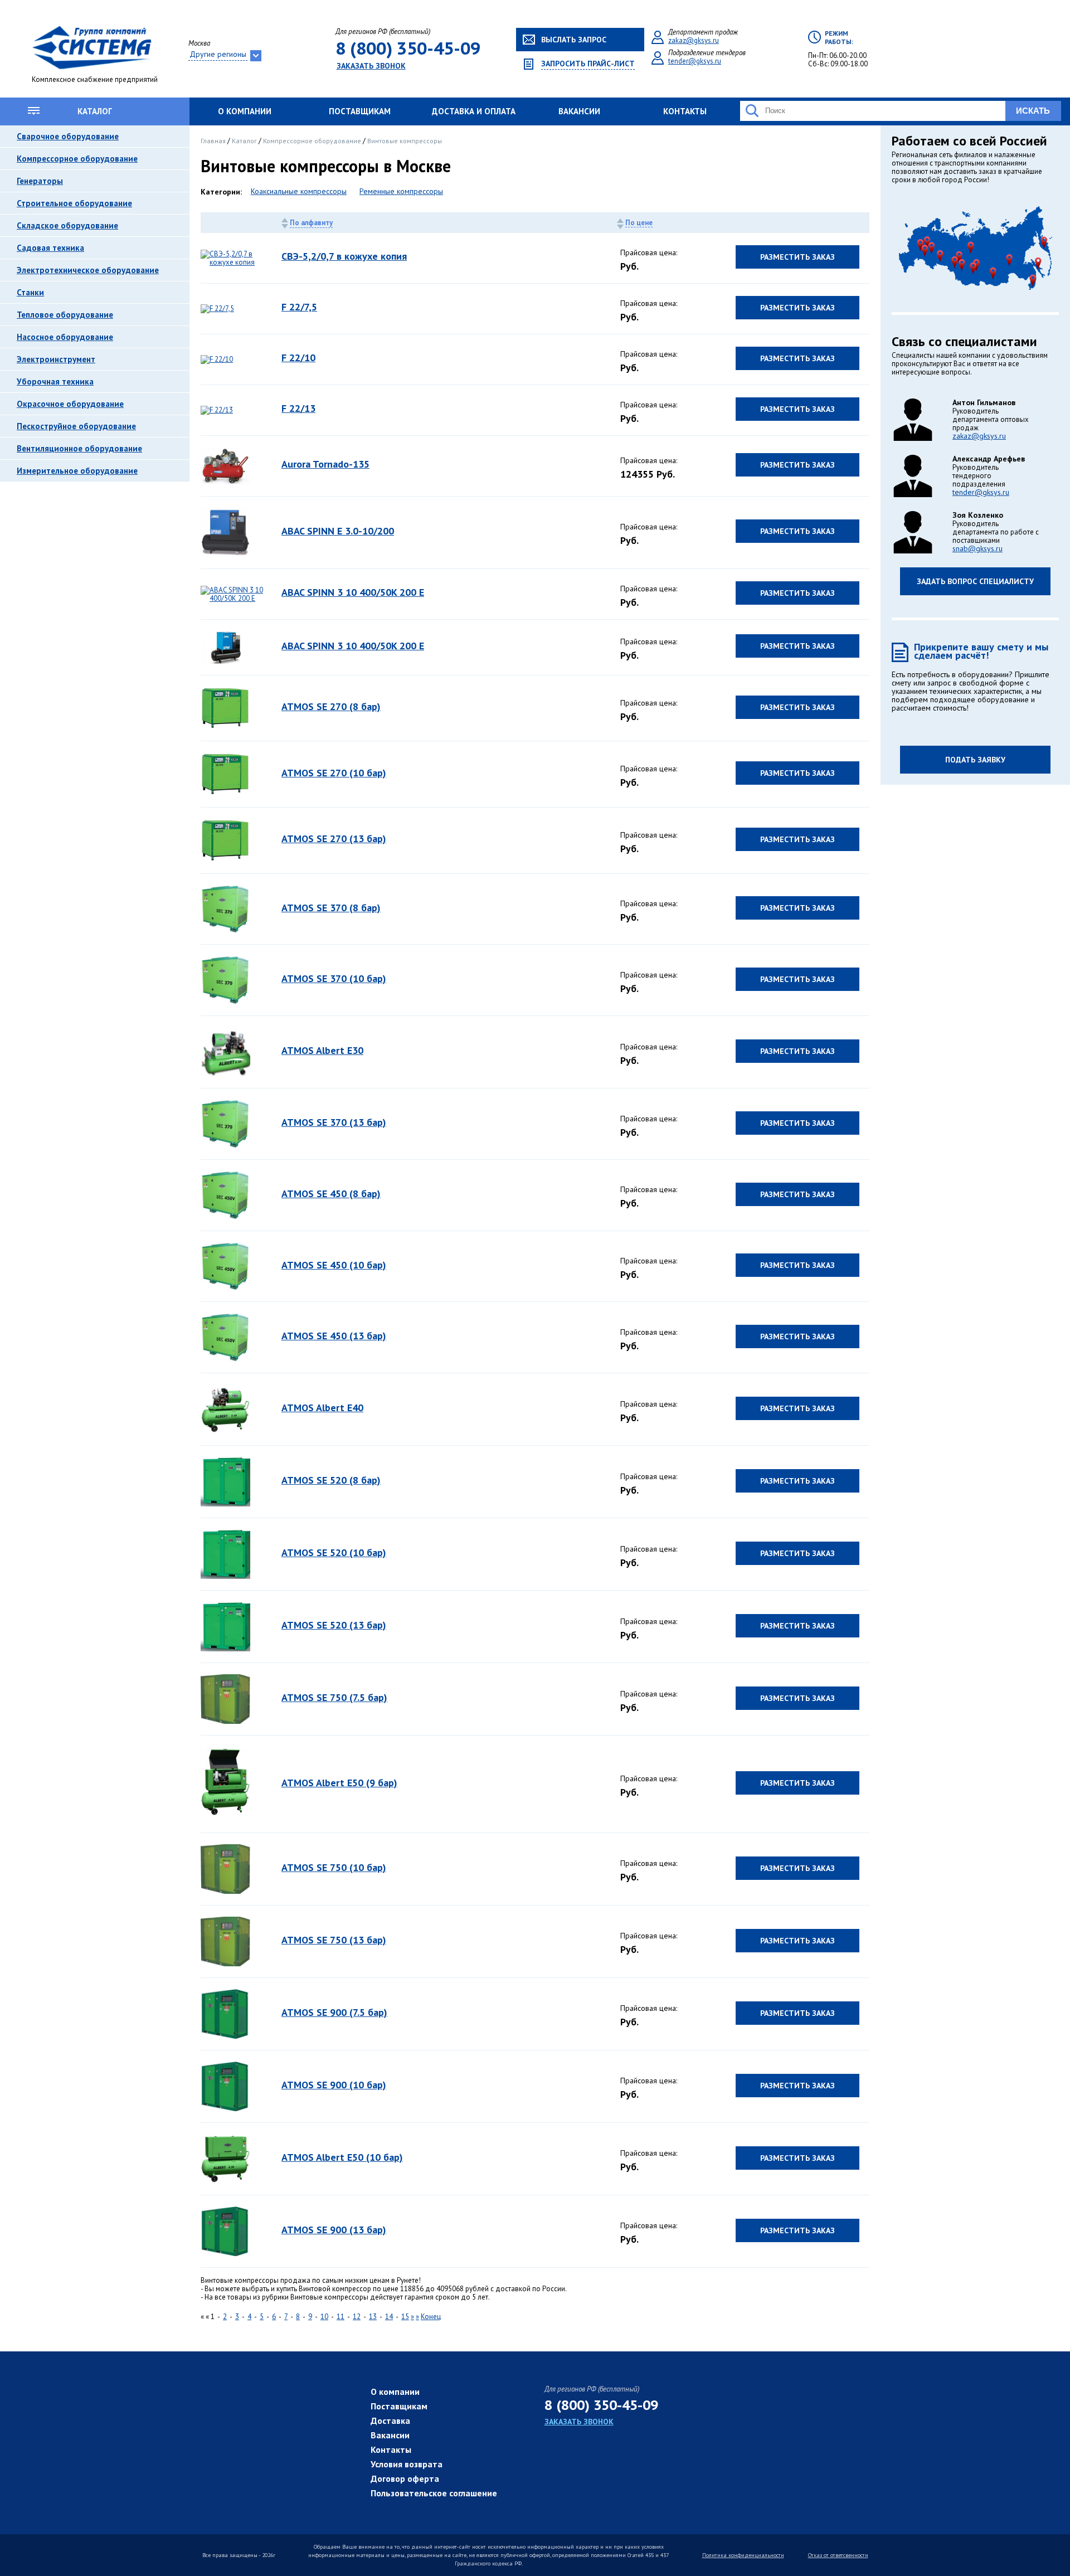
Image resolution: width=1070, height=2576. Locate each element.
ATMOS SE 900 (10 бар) (334, 2085)
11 (341, 2317)
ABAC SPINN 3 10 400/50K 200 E (353, 592)
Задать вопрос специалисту (975, 581)
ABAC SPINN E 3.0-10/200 (338, 531)
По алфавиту (311, 223)
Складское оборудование (67, 225)
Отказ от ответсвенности (838, 2555)
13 (373, 2317)
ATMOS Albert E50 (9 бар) (339, 1783)
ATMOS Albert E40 (322, 1408)
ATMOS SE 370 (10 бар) (334, 978)
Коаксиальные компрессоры (299, 191)
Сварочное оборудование (68, 136)
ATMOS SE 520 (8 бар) (331, 1480)
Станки (30, 292)
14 (389, 2317)
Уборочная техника (55, 381)
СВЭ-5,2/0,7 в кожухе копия (344, 256)
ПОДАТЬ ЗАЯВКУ (975, 760)
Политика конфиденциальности (743, 2555)
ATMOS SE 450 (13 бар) (334, 1336)
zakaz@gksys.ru (694, 40)
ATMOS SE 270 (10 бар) (334, 773)
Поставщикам (360, 111)
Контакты (685, 111)
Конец (431, 2317)
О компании (245, 111)
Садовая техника (50, 248)
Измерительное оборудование (77, 471)
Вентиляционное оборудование (79, 448)
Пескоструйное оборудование (76, 426)
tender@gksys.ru (695, 61)
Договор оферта (405, 2478)
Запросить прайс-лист (588, 64)
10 (324, 2317)
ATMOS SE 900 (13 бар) (334, 2230)
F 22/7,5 (299, 307)
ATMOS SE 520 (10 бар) (334, 1552)
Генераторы (40, 181)
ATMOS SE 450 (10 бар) (334, 1265)
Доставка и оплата (474, 111)
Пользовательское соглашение (434, 2493)
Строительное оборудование (74, 203)
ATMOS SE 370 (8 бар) (331, 908)
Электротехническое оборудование (88, 270)
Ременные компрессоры (401, 191)
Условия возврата (407, 2464)
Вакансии (579, 111)
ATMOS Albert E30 (322, 1050)
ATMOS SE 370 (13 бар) (334, 1122)
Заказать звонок (371, 66)
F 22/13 (298, 408)
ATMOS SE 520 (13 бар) (334, 1625)
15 (405, 2317)
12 (357, 2317)
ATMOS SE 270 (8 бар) (331, 706)
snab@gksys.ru (977, 548)
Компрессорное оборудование (77, 159)
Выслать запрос (574, 40)
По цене (639, 223)
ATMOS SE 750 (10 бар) (334, 1867)
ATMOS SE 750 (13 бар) (334, 1940)
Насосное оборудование (65, 337)
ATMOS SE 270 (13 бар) (334, 839)
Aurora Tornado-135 (325, 464)
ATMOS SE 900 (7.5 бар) (334, 2012)
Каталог (95, 111)
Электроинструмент (56, 359)
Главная (214, 141)
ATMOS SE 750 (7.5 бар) (334, 1697)
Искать (1033, 111)
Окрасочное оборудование (70, 404)
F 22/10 (298, 358)
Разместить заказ (797, 257)
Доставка (390, 2421)
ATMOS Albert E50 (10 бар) (342, 2157)
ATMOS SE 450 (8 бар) (331, 1194)
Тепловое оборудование (65, 315)
